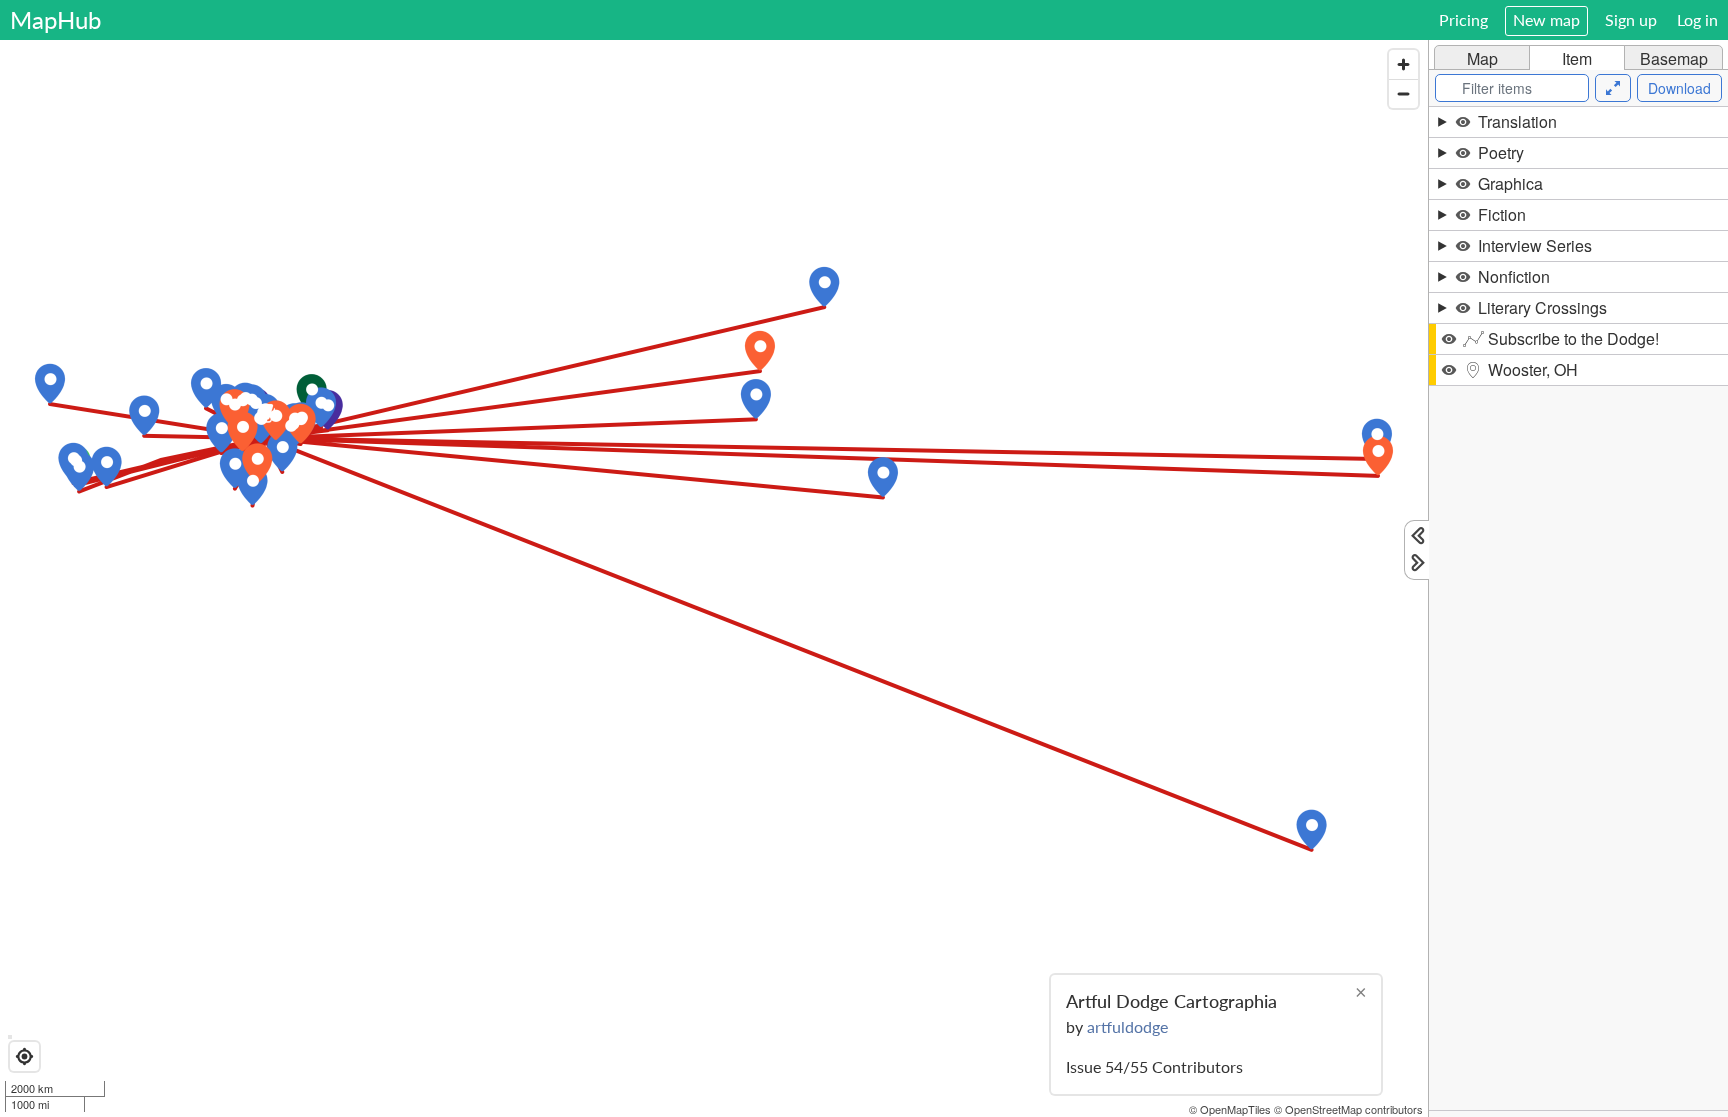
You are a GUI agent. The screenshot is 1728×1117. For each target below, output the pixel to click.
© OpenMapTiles (1230, 1109)
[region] (714, 578)
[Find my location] (24, 1056)
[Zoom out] (1403, 93)
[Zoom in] (1403, 64)
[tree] (1578, 608)
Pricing (1463, 19)
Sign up (1631, 19)
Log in (1697, 19)
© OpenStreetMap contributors (1348, 1109)
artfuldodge (1127, 1026)
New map (1546, 19)
